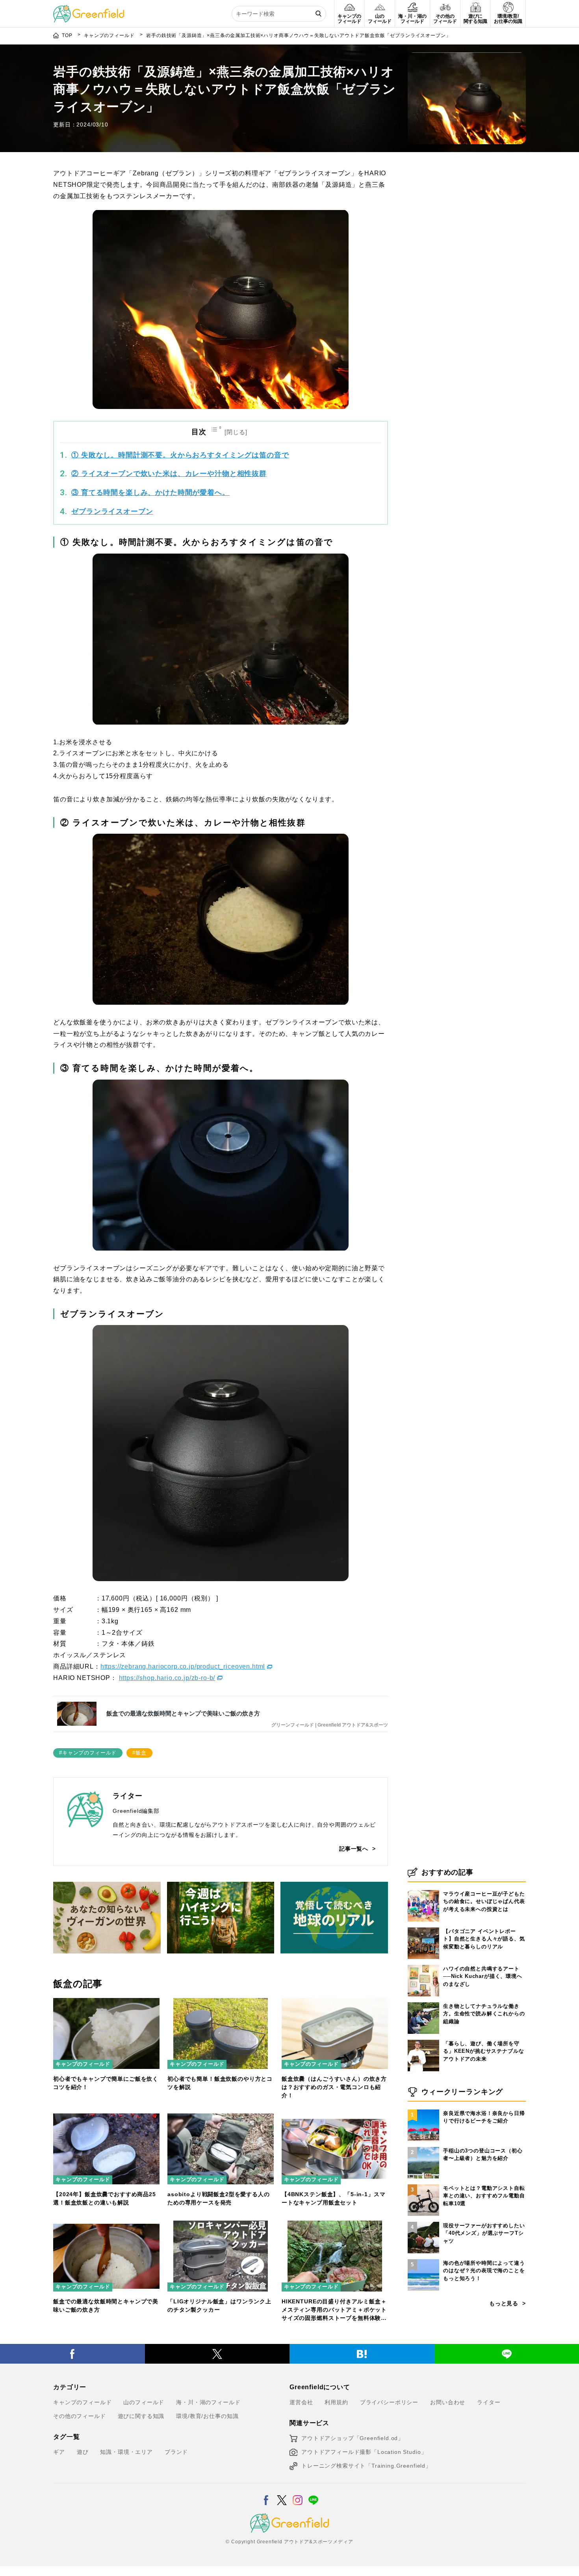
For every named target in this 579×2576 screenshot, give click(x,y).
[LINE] (313, 2495)
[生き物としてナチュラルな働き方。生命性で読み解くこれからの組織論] (423, 2002)
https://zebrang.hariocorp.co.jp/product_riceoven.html (183, 1666)
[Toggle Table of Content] (230, 432)
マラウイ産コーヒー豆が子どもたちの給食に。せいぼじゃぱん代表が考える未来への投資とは (484, 1901)
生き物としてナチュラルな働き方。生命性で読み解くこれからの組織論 (484, 2014)
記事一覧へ (354, 1849)
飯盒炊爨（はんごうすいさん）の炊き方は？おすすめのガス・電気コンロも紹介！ (334, 2087)
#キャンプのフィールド (88, 1753)
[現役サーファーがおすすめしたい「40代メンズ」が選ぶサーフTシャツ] (423, 2222)
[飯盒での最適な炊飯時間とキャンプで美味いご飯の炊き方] (106, 2225)
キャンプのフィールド (83, 2064)
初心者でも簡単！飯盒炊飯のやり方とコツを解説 (220, 2083)
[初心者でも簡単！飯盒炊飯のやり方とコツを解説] (221, 2003)
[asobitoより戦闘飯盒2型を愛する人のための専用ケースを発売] (221, 2118)
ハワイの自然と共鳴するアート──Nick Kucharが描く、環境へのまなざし (483, 1976)
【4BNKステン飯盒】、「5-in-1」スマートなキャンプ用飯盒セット (333, 2198)
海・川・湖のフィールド (208, 2402)
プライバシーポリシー (389, 2402)
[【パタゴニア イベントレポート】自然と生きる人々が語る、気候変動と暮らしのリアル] (423, 1927)
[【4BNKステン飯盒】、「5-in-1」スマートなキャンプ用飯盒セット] (335, 2118)
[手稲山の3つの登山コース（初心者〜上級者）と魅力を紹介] (423, 2147)
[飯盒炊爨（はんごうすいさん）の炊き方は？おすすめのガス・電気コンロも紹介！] (335, 2003)
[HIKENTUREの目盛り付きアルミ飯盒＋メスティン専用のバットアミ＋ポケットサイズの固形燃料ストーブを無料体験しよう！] (335, 2225)
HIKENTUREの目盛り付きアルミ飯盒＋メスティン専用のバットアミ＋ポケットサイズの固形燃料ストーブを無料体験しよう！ (334, 2310)
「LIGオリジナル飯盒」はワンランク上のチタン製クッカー (219, 2306)
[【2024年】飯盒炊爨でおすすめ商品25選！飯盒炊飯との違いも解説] (106, 2118)
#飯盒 (139, 1753)
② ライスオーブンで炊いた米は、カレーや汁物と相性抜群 (169, 474)
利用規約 (336, 2402)
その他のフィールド (80, 2416)
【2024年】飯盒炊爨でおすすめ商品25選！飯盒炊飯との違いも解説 (105, 2198)
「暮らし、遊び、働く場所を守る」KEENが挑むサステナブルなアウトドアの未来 (483, 2051)
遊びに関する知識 (141, 2416)
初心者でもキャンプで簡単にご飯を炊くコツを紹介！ (106, 2083)
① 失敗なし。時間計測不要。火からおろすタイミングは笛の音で (180, 455)
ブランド (176, 2452)
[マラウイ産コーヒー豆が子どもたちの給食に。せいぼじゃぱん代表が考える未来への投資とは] (423, 1890)
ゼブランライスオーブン (112, 511)
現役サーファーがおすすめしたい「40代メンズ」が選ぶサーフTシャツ (484, 2233)
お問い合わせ (448, 2402)
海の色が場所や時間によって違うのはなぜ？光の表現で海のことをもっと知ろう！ (484, 2271)
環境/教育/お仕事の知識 (207, 2416)
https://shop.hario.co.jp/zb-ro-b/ (167, 1678)
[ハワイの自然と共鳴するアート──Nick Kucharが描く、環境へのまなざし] (423, 1965)
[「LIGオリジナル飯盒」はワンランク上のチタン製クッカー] (221, 2225)
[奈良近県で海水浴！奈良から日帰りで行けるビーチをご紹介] (423, 2109)
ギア (59, 2452)
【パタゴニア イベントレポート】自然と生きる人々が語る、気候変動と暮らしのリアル (484, 1939)
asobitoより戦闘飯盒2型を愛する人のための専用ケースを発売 (219, 2198)
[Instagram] (298, 2495)
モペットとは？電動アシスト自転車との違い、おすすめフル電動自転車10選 (484, 2196)
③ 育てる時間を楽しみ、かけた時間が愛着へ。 (150, 493)
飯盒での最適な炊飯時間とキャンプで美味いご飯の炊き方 (183, 1713)
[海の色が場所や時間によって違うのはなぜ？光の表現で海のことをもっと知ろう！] (423, 2259)
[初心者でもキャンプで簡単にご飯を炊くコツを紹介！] (106, 2003)
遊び (83, 2452)
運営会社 (301, 2402)
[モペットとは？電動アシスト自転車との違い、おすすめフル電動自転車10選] (423, 2184)
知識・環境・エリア (126, 2452)
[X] (217, 2354)
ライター (489, 2402)
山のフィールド (144, 2402)
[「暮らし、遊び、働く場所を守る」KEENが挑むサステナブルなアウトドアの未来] (423, 2040)
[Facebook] (72, 2354)
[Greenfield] (89, 9)
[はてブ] (362, 2354)
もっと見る (504, 2303)
